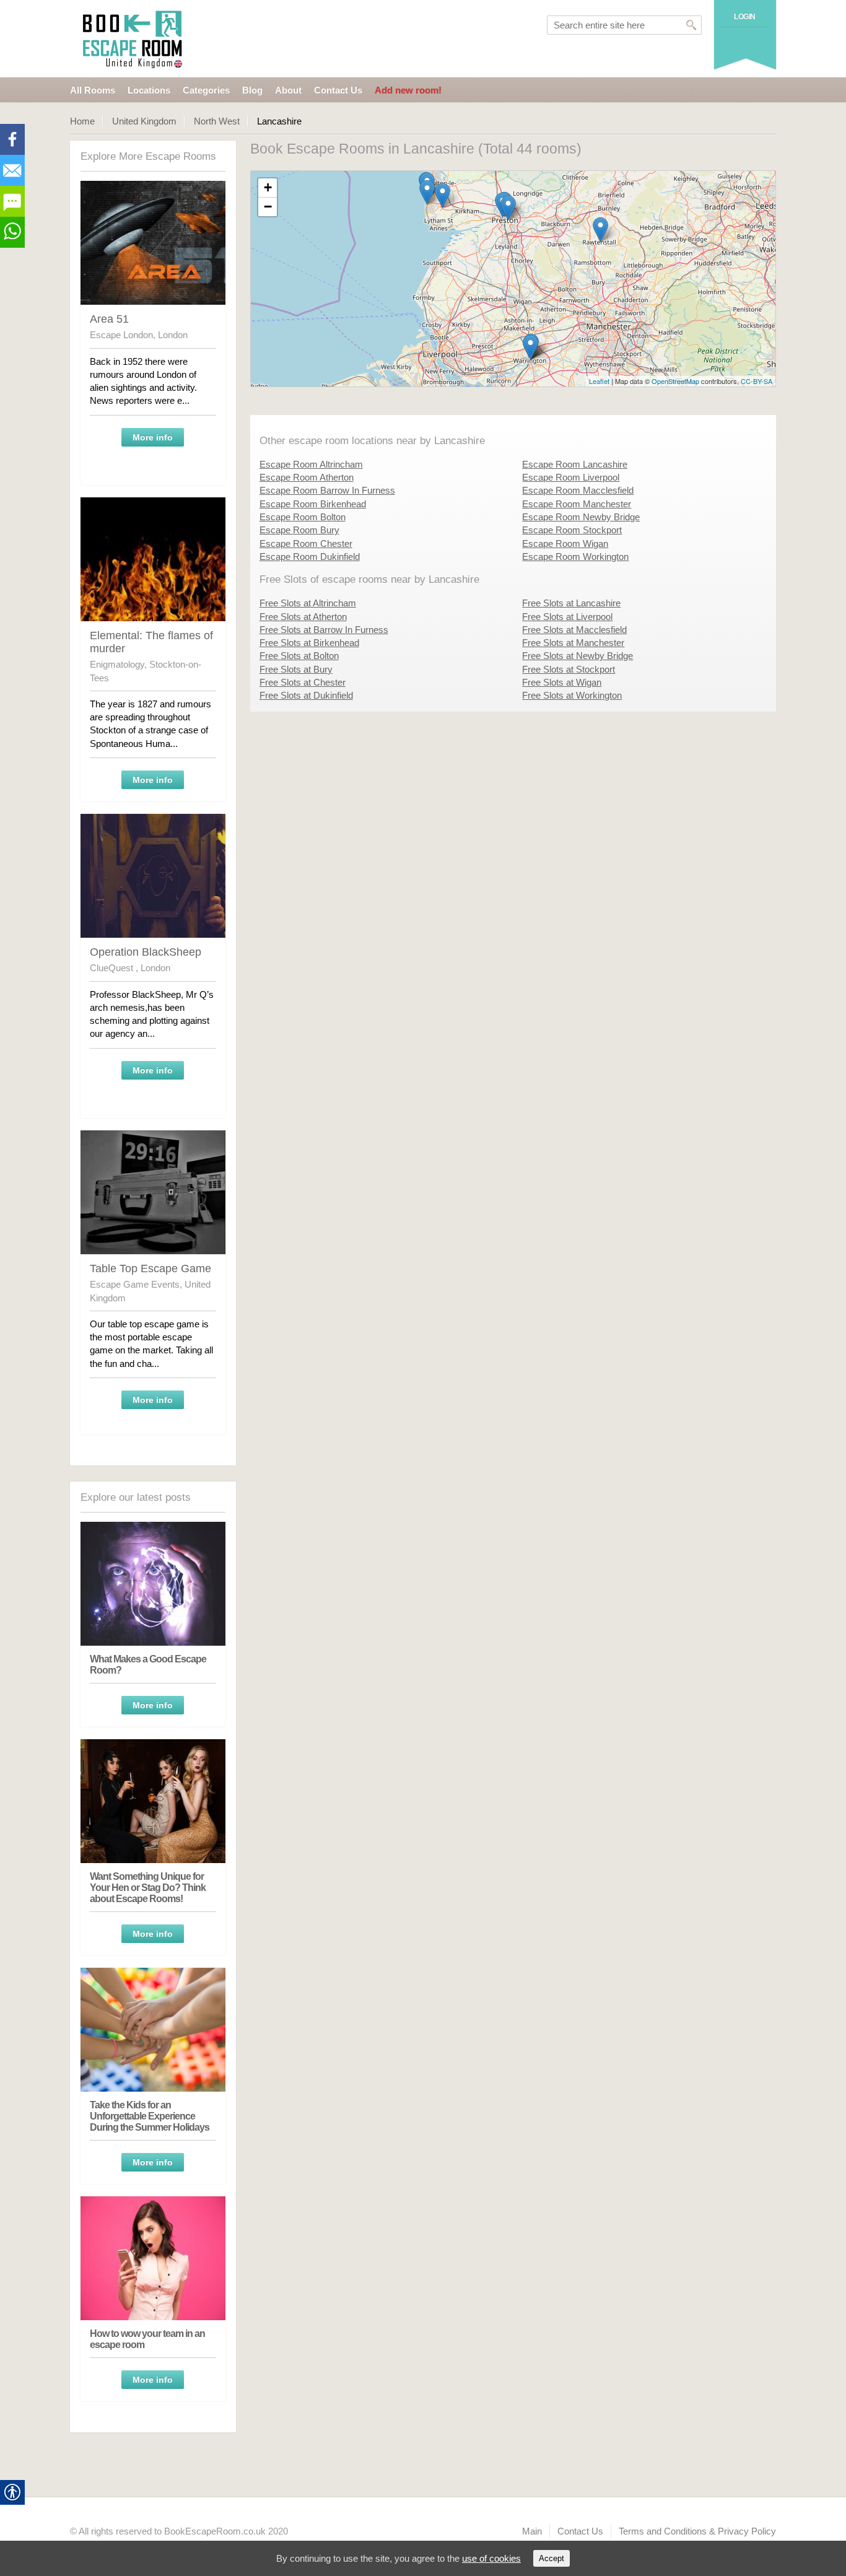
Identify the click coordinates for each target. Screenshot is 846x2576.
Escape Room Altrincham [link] (311, 464)
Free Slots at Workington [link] (572, 695)
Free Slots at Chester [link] (303, 682)
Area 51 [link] (109, 319)
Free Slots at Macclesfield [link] (574, 630)
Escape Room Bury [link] (299, 530)
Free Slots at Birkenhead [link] (309, 643)
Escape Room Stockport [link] (572, 530)
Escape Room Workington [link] (575, 557)
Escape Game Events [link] (135, 1284)
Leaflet (599, 381)
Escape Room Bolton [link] (303, 517)
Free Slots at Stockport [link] (569, 669)
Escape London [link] (121, 335)
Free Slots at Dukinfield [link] (306, 695)
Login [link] (745, 17)
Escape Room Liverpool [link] (571, 477)
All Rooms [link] (93, 90)
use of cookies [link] (491, 2558)
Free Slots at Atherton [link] (303, 617)
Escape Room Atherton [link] (307, 477)
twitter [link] (12, 170)
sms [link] (12, 201)
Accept (552, 2558)
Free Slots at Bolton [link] (299, 656)
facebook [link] (12, 139)
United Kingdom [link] (144, 121)
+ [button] (268, 187)
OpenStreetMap (675, 381)
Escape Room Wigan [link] (565, 544)
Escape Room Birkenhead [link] (313, 504)
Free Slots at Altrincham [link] (308, 603)
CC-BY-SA (757, 381)
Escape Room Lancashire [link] (575, 464)
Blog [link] (252, 90)
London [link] (173, 335)
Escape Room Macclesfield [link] (578, 490)
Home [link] (82, 121)
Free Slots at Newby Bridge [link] (578, 656)
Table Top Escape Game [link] (150, 1268)
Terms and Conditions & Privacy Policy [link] (697, 2531)
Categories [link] (206, 90)
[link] (134, 39)
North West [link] (217, 121)
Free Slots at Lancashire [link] (571, 603)
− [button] (268, 207)
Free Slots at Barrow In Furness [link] (324, 630)
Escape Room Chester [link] (306, 544)
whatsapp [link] (12, 232)
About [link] (288, 90)
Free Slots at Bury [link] (296, 669)
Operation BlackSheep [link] (146, 952)
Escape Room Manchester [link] (577, 504)
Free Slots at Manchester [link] (573, 643)
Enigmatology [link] (117, 664)
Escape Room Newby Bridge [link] (581, 517)
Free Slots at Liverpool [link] (567, 617)
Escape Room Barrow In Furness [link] (327, 490)
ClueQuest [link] (113, 968)
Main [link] (532, 2531)
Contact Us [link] (338, 90)
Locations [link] (149, 90)
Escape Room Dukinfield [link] (310, 557)
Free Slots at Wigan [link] (562, 682)
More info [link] (153, 437)
